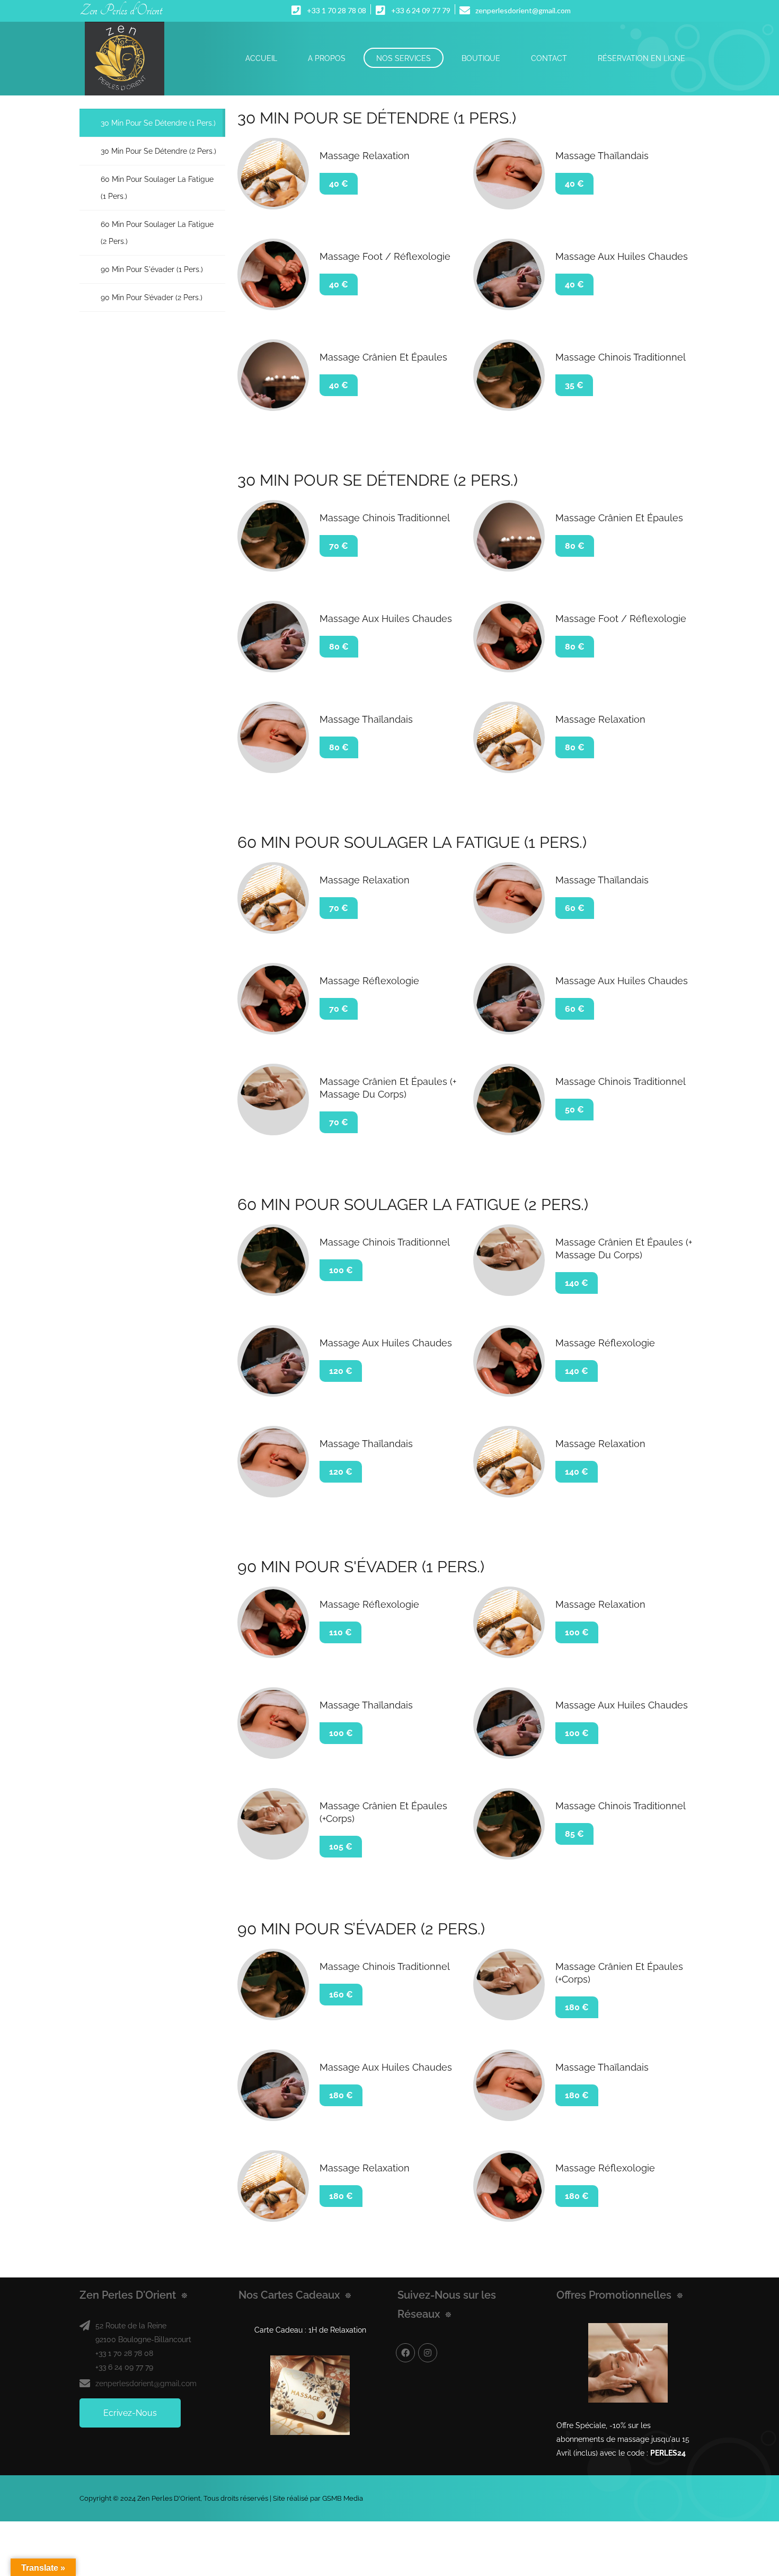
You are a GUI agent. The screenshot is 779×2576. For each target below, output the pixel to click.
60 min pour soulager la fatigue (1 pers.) (157, 188)
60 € (575, 908)
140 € (577, 1283)
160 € (341, 1995)
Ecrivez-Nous (130, 2413)
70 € (339, 546)
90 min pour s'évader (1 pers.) (152, 269)
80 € (575, 546)
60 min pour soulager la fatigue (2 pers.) (157, 233)
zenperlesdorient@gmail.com (146, 2384)
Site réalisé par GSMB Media (318, 2498)
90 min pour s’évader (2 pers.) (152, 297)
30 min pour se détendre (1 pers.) (158, 123)
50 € (574, 1110)
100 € (341, 1270)
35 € (574, 385)
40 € (339, 184)
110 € (340, 1632)
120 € (341, 1371)
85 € (574, 1834)
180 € (577, 2007)
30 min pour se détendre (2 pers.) (158, 151)
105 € (341, 1847)
